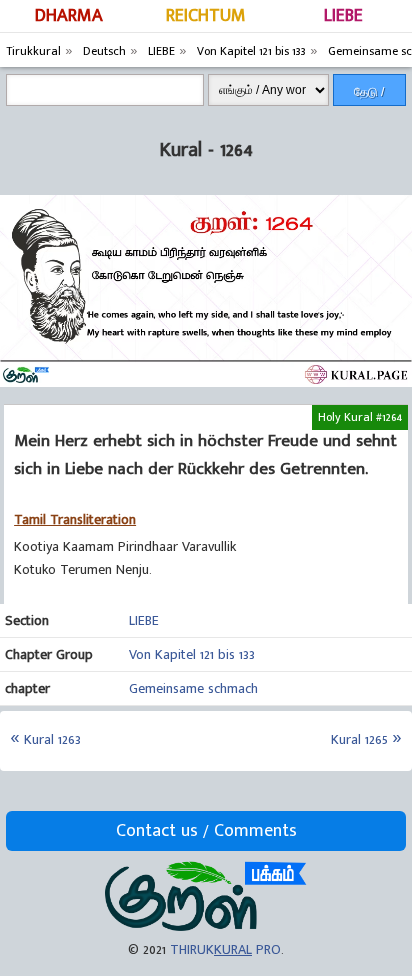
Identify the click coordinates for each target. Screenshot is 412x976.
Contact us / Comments (206, 831)
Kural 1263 (52, 739)
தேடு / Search (369, 95)
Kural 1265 (359, 739)
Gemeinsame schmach (193, 688)
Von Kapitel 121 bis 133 (192, 654)
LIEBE (343, 16)
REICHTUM (206, 16)
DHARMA (69, 16)
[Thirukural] (205, 926)
